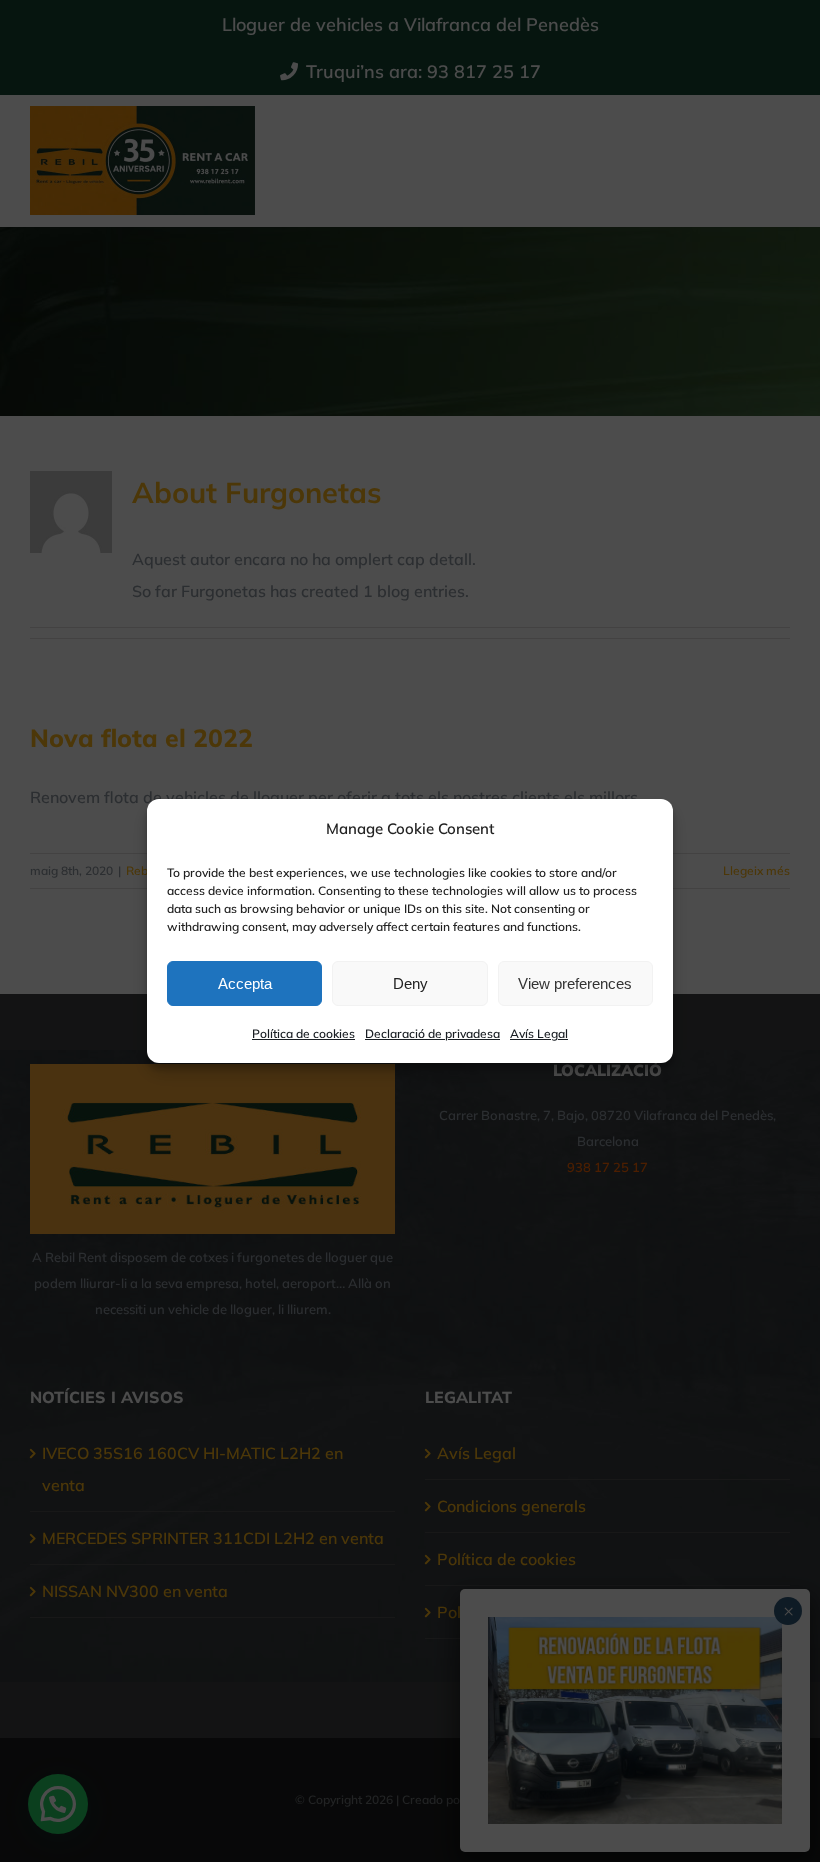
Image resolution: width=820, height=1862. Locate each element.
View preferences (575, 983)
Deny (410, 983)
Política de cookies (303, 1033)
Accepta (245, 983)
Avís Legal (539, 1033)
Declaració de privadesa (432, 1033)
